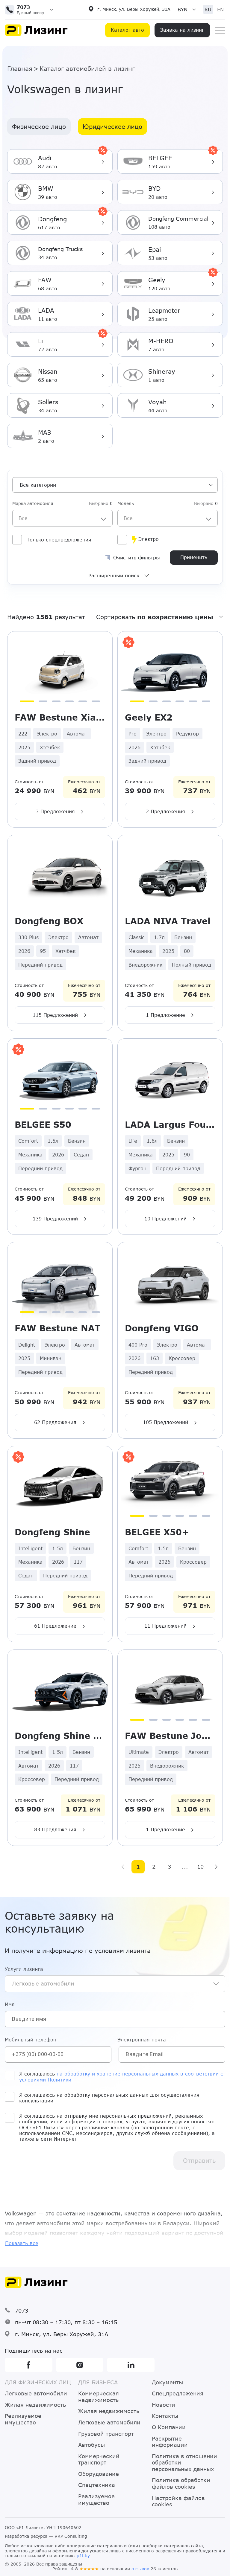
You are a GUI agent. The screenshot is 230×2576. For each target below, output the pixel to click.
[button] (31, 10)
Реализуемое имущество (23, 2419)
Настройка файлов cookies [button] (178, 2501)
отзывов (140, 2569)
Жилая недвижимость (35, 2405)
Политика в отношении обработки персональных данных (184, 2463)
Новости (164, 2405)
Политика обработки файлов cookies (181, 2483)
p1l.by (83, 2556)
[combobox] (62, 518)
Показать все (22, 2243)
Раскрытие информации (170, 2442)
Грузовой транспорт (106, 2434)
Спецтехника (97, 2485)
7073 (22, 2311)
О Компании (169, 2427)
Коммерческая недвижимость (99, 2397)
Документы (167, 2382)
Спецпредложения (178, 2393)
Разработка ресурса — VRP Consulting (46, 2536)
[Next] (216, 1867)
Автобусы (91, 2445)
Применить (194, 557)
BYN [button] (183, 9)
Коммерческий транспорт (99, 2460)
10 (200, 1867)
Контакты (165, 2416)
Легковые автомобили (36, 2393)
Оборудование (99, 2474)
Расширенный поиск (114, 575)
